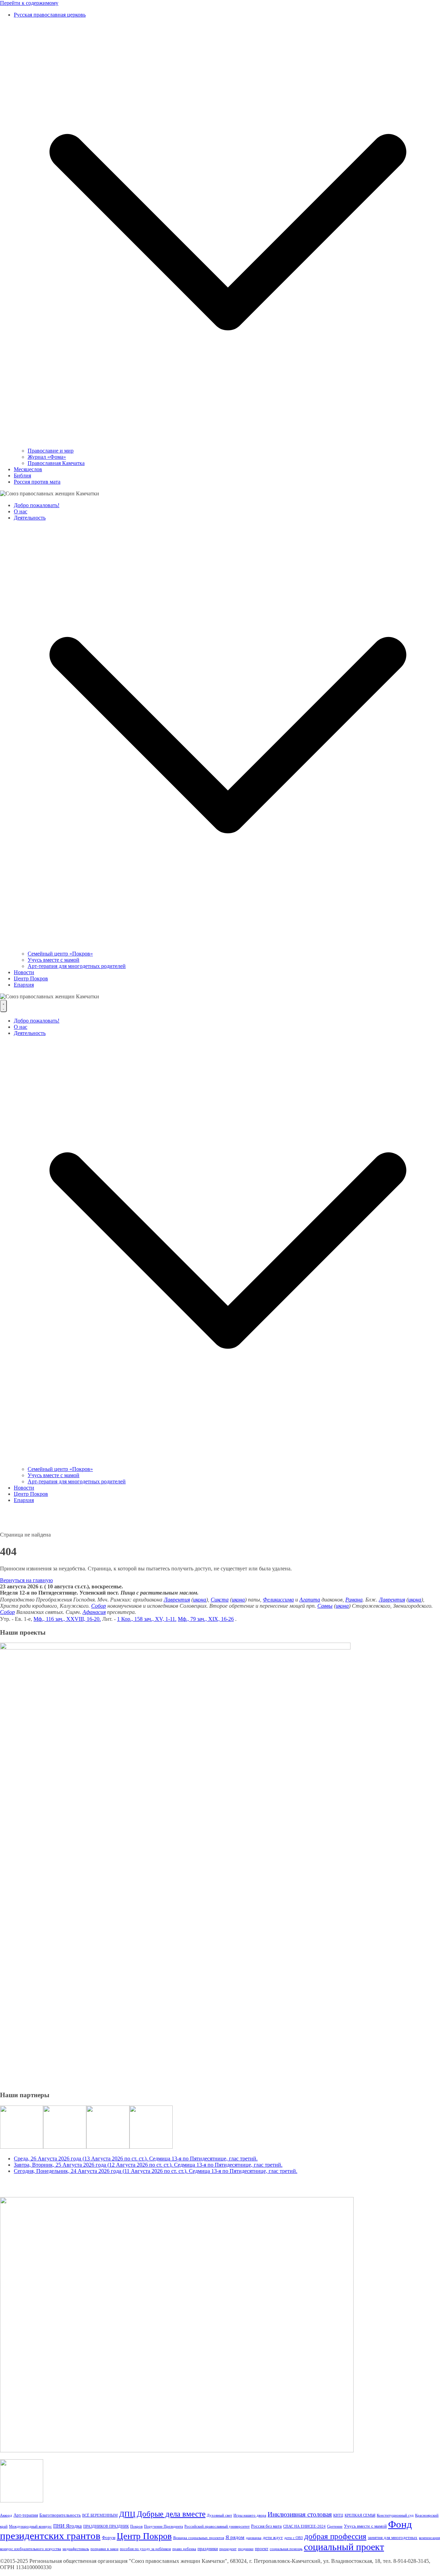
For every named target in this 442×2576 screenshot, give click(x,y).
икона (200, 1600)
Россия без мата (266, 2526)
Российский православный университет (217, 2526)
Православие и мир (51, 451)
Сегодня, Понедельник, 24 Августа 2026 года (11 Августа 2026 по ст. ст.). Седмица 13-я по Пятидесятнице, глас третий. (156, 2171)
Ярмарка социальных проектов (199, 2538)
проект (262, 2549)
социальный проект (344, 2547)
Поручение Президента (164, 2526)
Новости (24, 972)
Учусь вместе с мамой (54, 960)
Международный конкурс (30, 2526)
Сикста (220, 1600)
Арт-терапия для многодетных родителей (77, 966)
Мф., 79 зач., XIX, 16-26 (206, 1619)
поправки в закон (104, 2549)
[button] (228, 444)
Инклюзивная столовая (300, 2514)
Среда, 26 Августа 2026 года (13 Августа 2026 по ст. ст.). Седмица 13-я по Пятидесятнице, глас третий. (136, 2159)
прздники (246, 2549)
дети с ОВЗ (294, 2538)
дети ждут (273, 2537)
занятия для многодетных (393, 2537)
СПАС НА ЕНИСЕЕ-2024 (304, 2526)
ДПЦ (127, 2514)
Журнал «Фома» (47, 457)
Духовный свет (219, 2515)
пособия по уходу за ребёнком (145, 2549)
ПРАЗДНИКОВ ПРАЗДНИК (106, 2526)
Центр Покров (31, 978)
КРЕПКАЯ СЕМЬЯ (360, 2515)
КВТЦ (338, 2515)
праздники (208, 2549)
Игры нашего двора (250, 2515)
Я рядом (235, 2537)
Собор (99, 1606)
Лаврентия (177, 1600)
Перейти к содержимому (29, 3)
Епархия (24, 985)
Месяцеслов (28, 469)
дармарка (254, 2538)
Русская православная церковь (50, 15)
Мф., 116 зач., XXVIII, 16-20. (67, 1619)
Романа (354, 1600)
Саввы (325, 1606)
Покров (136, 2526)
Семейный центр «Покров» (60, 954)
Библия (22, 476)
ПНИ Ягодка (68, 2526)
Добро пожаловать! (37, 505)
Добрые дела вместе (171, 2514)
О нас (21, 511)
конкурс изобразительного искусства (31, 2549)
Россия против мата (37, 482)
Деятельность (30, 518)
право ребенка (184, 2549)
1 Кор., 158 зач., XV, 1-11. (147, 1619)
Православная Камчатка (56, 463)
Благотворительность (60, 2515)
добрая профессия (335, 2536)
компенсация (429, 2538)
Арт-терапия (26, 2515)
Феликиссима (278, 1600)
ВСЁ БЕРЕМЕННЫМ (100, 2515)
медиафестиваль (76, 2549)
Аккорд (6, 2515)
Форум (109, 2537)
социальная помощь (286, 2549)
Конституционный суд (395, 2515)
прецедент (228, 2549)
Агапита (310, 1600)
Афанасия (94, 1612)
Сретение (335, 2526)
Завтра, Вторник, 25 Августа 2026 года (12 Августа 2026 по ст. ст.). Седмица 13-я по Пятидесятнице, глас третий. (148, 2165)
